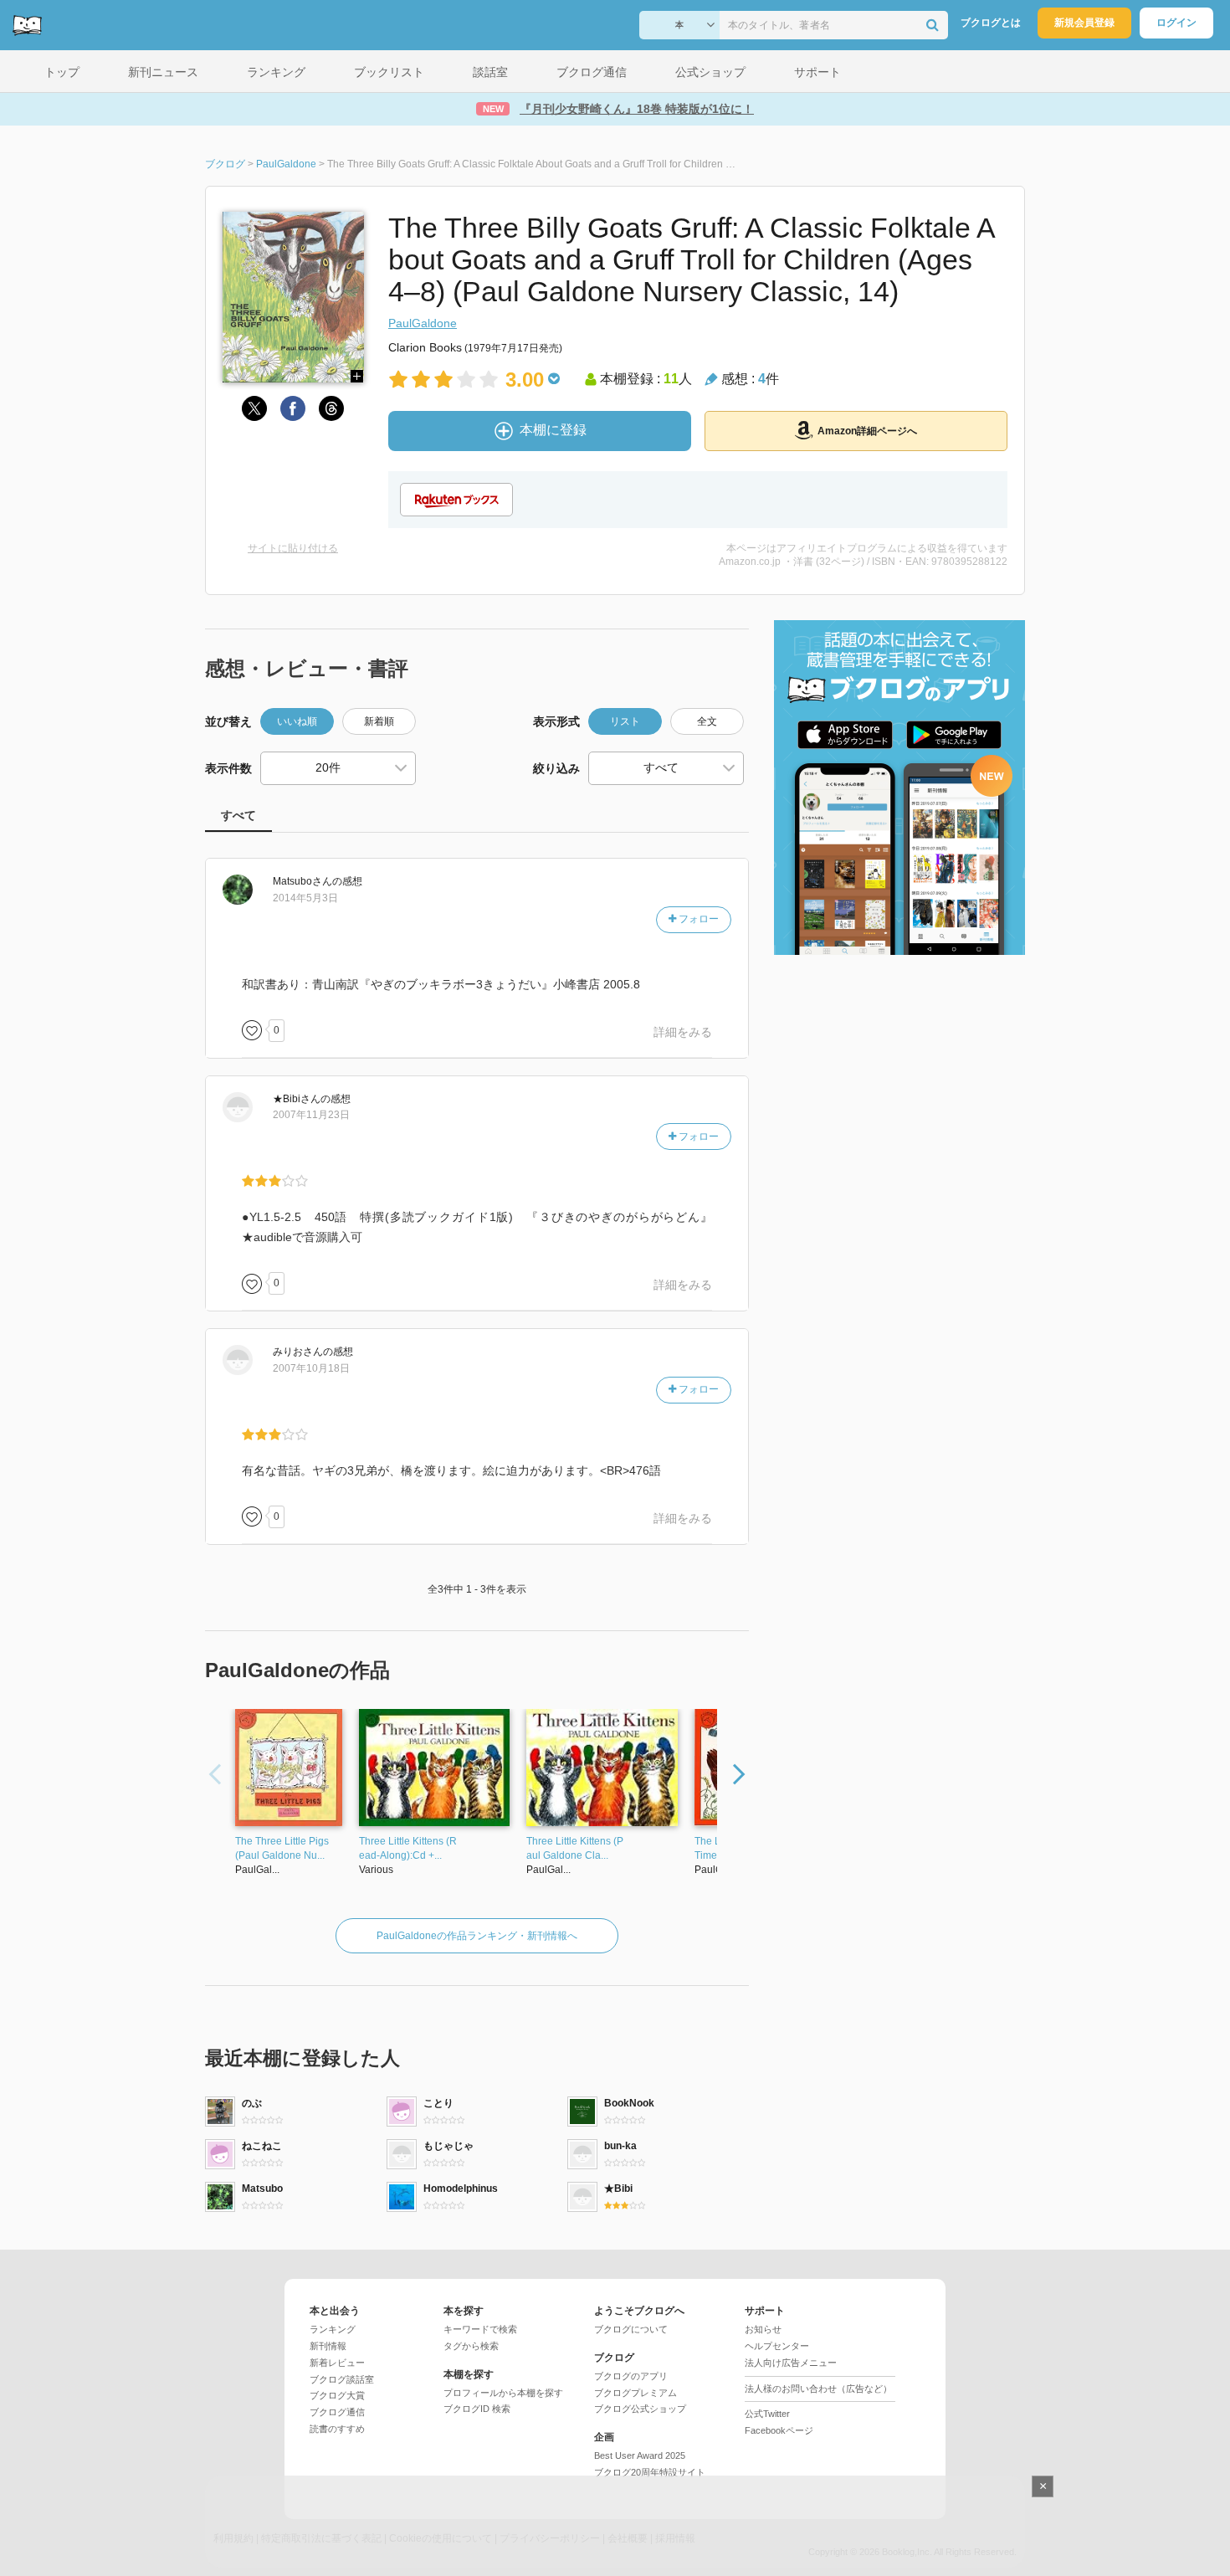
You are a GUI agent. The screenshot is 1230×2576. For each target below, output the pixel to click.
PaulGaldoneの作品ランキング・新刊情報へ (477, 1936)
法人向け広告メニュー (791, 2363)
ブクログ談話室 (342, 2379)
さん (302, 881)
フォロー (697, 919)
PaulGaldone (423, 323)
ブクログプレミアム (635, 2393)
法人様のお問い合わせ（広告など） (818, 2389)
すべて (238, 815)
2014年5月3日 (305, 898)
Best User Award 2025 (640, 2455)
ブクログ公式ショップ (640, 2409)
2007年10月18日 (311, 1368)
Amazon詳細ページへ (867, 431)
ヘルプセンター (777, 2346)
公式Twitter (767, 2414)
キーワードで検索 (480, 2329)
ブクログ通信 (337, 2412)
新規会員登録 (1084, 23)
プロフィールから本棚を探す (503, 2393)
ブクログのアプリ (631, 2376)
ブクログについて (631, 2329)
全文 (707, 721)
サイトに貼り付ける (293, 548)
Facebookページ (779, 2430)
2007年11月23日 (311, 1115)
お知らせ (763, 2329)
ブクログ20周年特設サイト (650, 2472)
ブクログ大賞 (337, 2395)
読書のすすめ (337, 2429)
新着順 (379, 721)
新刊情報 (328, 2346)
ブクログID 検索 (477, 2409)
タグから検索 (471, 2346)
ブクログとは (991, 23)
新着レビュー (337, 2363)
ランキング (333, 2329)
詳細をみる (683, 1032)
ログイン (1176, 23)
